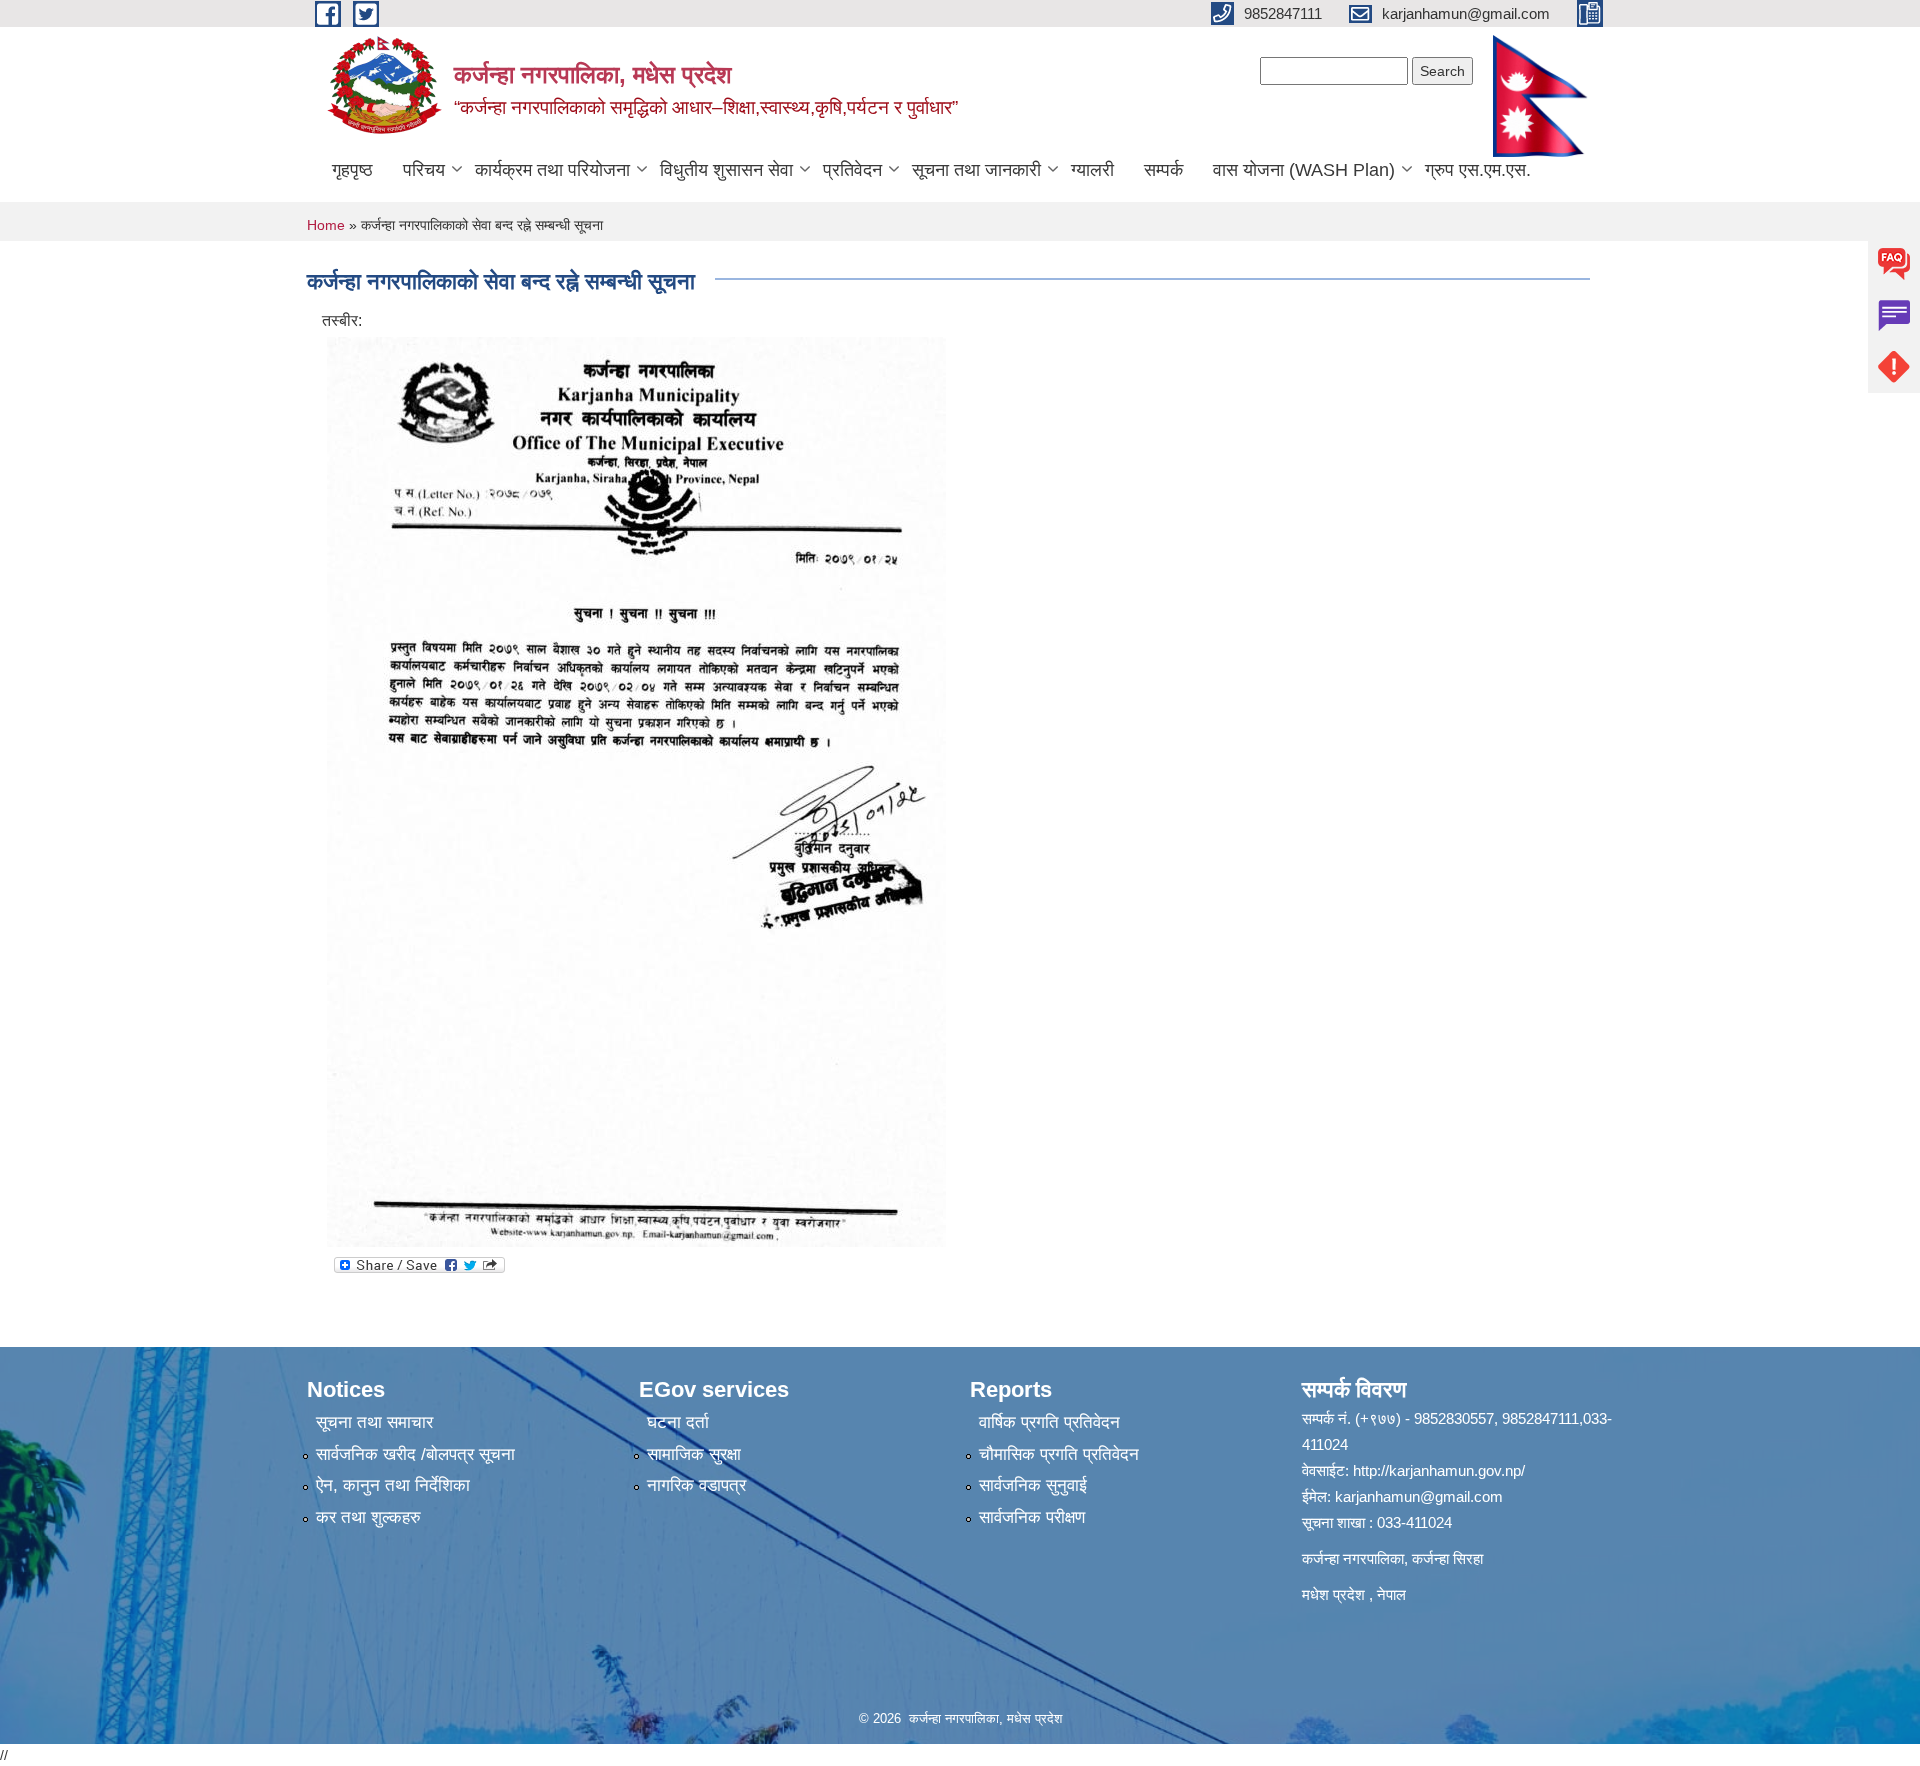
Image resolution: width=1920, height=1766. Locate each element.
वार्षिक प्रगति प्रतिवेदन (1049, 1422)
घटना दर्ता (678, 1422)
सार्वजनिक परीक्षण (1032, 1517)
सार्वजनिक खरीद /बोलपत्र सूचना (415, 1454)
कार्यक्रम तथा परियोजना (552, 170)
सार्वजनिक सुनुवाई (1033, 1485)
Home (326, 225)
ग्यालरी (1092, 170)
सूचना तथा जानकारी (976, 170)
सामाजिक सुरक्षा (694, 1454)
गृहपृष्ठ (352, 170)
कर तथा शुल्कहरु (368, 1517)
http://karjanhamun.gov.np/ (1439, 1470)
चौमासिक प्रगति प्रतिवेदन (1059, 1454)
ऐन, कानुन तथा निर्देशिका (393, 1485)
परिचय (424, 170)
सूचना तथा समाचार (374, 1422)
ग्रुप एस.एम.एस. (1478, 170)
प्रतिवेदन (852, 170)
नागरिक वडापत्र (696, 1485)
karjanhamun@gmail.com (1419, 1496)
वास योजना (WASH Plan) (1304, 170)
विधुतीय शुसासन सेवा (726, 170)
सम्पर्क (1163, 170)
